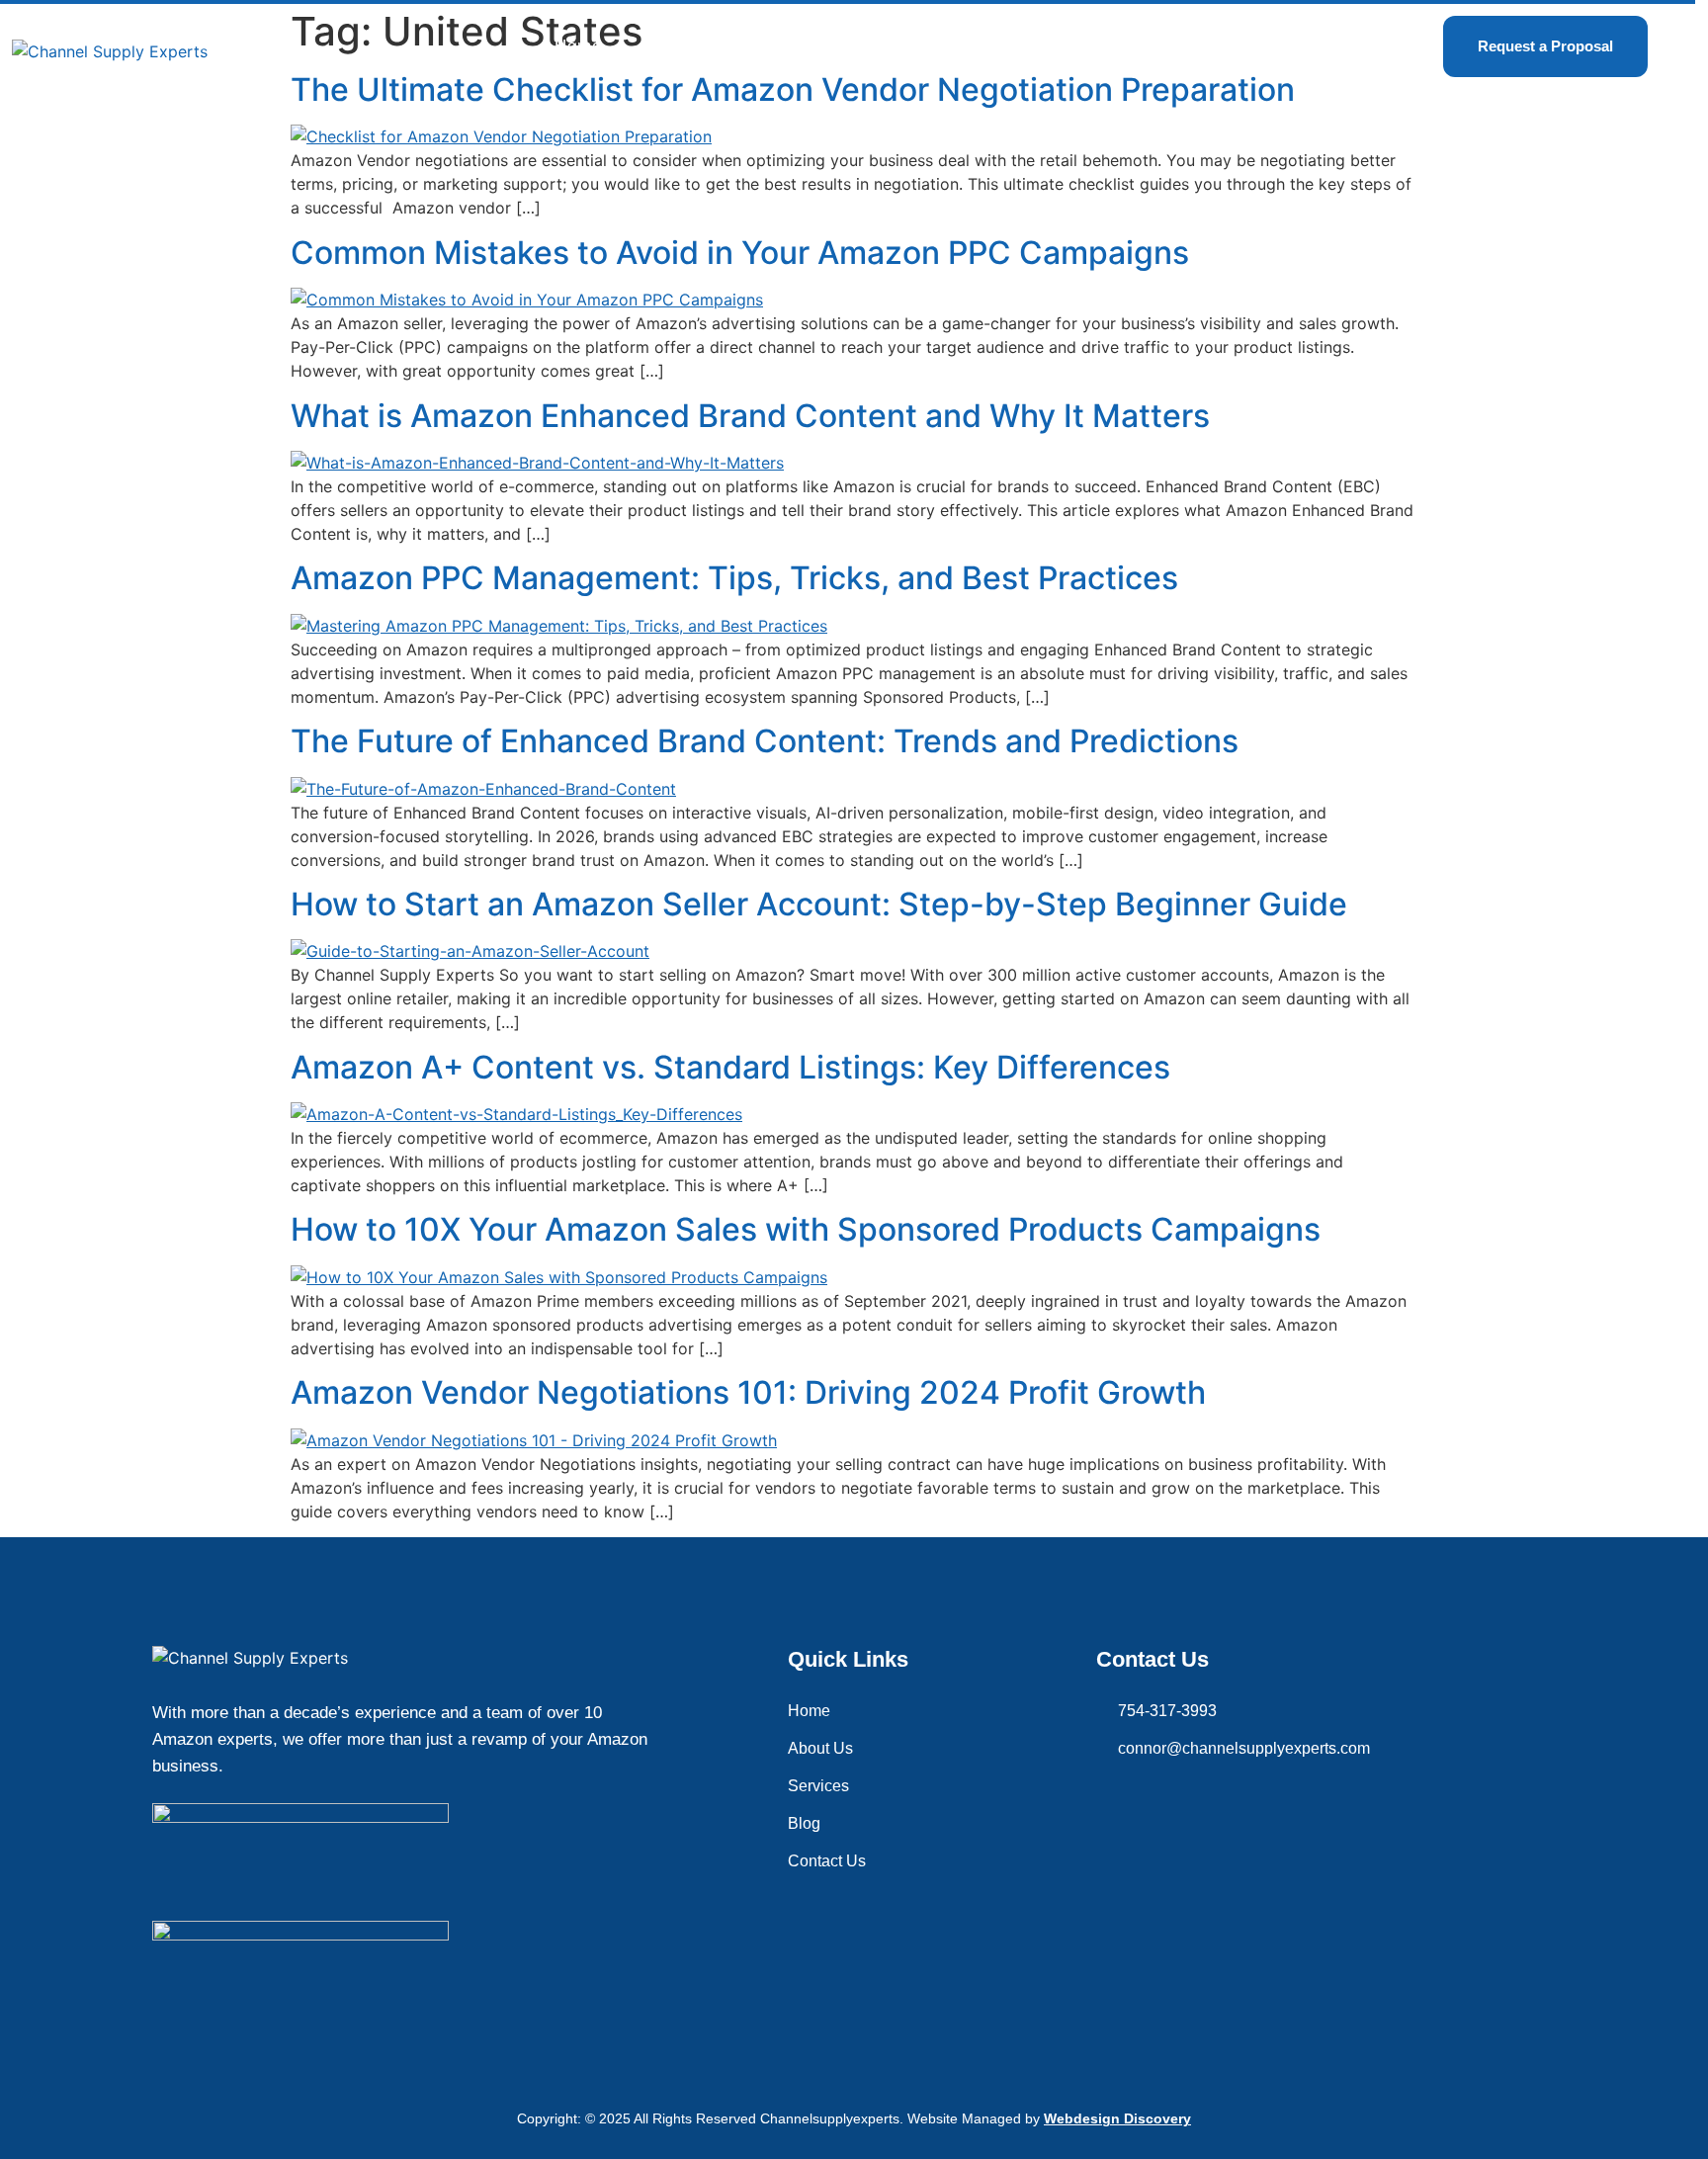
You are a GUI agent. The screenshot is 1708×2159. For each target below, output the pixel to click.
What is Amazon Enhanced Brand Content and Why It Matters (750, 416)
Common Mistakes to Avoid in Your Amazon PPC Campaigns (740, 253)
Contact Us (1028, 46)
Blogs (915, 46)
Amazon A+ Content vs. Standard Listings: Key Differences (730, 1067)
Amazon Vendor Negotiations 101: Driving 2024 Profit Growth (748, 1392)
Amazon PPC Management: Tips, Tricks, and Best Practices (734, 578)
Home (578, 46)
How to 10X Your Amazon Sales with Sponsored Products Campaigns (806, 1229)
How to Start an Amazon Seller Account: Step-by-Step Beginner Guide (819, 904)
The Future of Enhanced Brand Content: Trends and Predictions (765, 741)
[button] (807, 46)
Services (802, 46)
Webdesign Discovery (1117, 2118)
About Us (683, 46)
